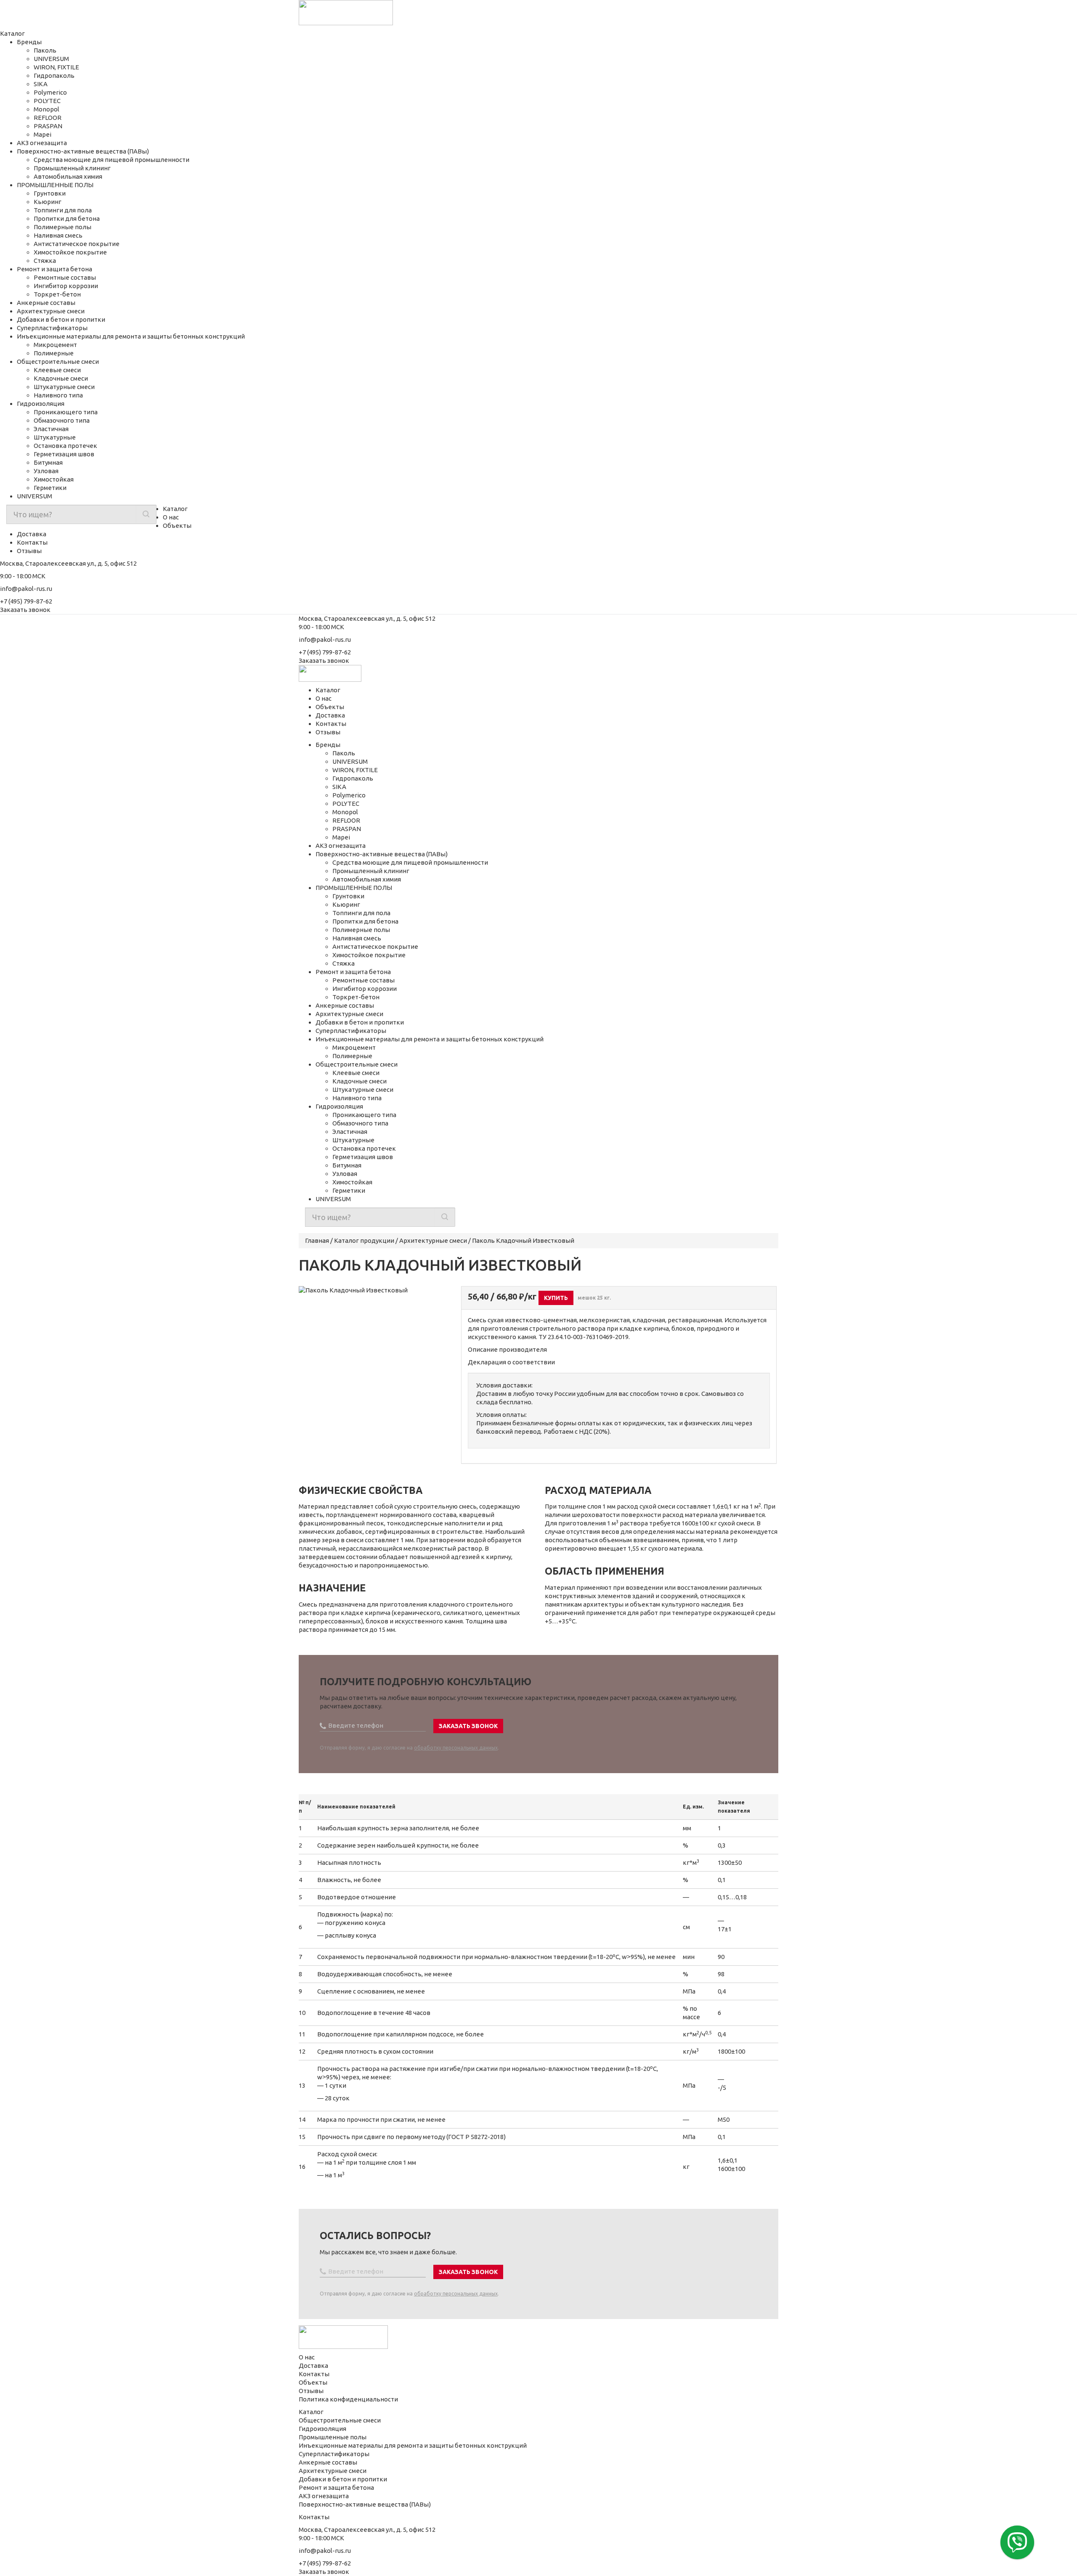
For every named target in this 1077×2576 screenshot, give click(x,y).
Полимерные (54, 353)
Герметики (50, 488)
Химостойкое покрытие (70, 252)
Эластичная (51, 429)
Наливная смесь (58, 235)
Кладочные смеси (61, 378)
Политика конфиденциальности (348, 2399)
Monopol (46, 109)
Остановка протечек (65, 446)
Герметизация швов (64, 454)
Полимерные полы (62, 227)
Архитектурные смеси (51, 311)
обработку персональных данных (456, 1748)
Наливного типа (58, 395)
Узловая (46, 471)
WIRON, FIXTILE (56, 67)
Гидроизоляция (41, 404)
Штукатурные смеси (64, 387)
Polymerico (50, 92)
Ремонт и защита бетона (54, 269)
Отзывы (29, 551)
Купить (556, 1298)
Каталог (175, 509)
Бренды (29, 42)
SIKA (41, 84)
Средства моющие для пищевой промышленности (111, 160)
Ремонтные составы (65, 277)
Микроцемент (55, 345)
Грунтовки (50, 193)
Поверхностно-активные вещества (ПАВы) (83, 151)
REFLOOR (48, 118)
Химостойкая (54, 479)
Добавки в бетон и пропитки (61, 319)
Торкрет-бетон (57, 294)
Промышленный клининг (72, 168)
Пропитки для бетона (67, 218)
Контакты (32, 542)
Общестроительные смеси (58, 361)
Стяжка (45, 261)
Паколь (45, 50)
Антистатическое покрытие (77, 244)
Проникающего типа (66, 412)
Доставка (32, 534)
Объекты (177, 526)
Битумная (48, 462)
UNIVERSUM (51, 59)
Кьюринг (48, 202)
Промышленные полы (333, 2437)
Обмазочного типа (62, 420)
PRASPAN (48, 126)
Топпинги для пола (63, 210)
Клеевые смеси (57, 370)
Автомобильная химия (68, 176)
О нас (171, 517)
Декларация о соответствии (511, 1362)
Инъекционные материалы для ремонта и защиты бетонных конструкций (131, 336)
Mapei (42, 134)
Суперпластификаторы (52, 328)
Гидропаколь (54, 75)
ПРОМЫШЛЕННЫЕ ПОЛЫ (55, 185)
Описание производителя (507, 1349)
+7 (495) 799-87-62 (26, 601)
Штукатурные (55, 437)
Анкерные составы (46, 303)
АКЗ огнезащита (42, 143)
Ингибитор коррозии (66, 286)
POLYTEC (47, 101)
